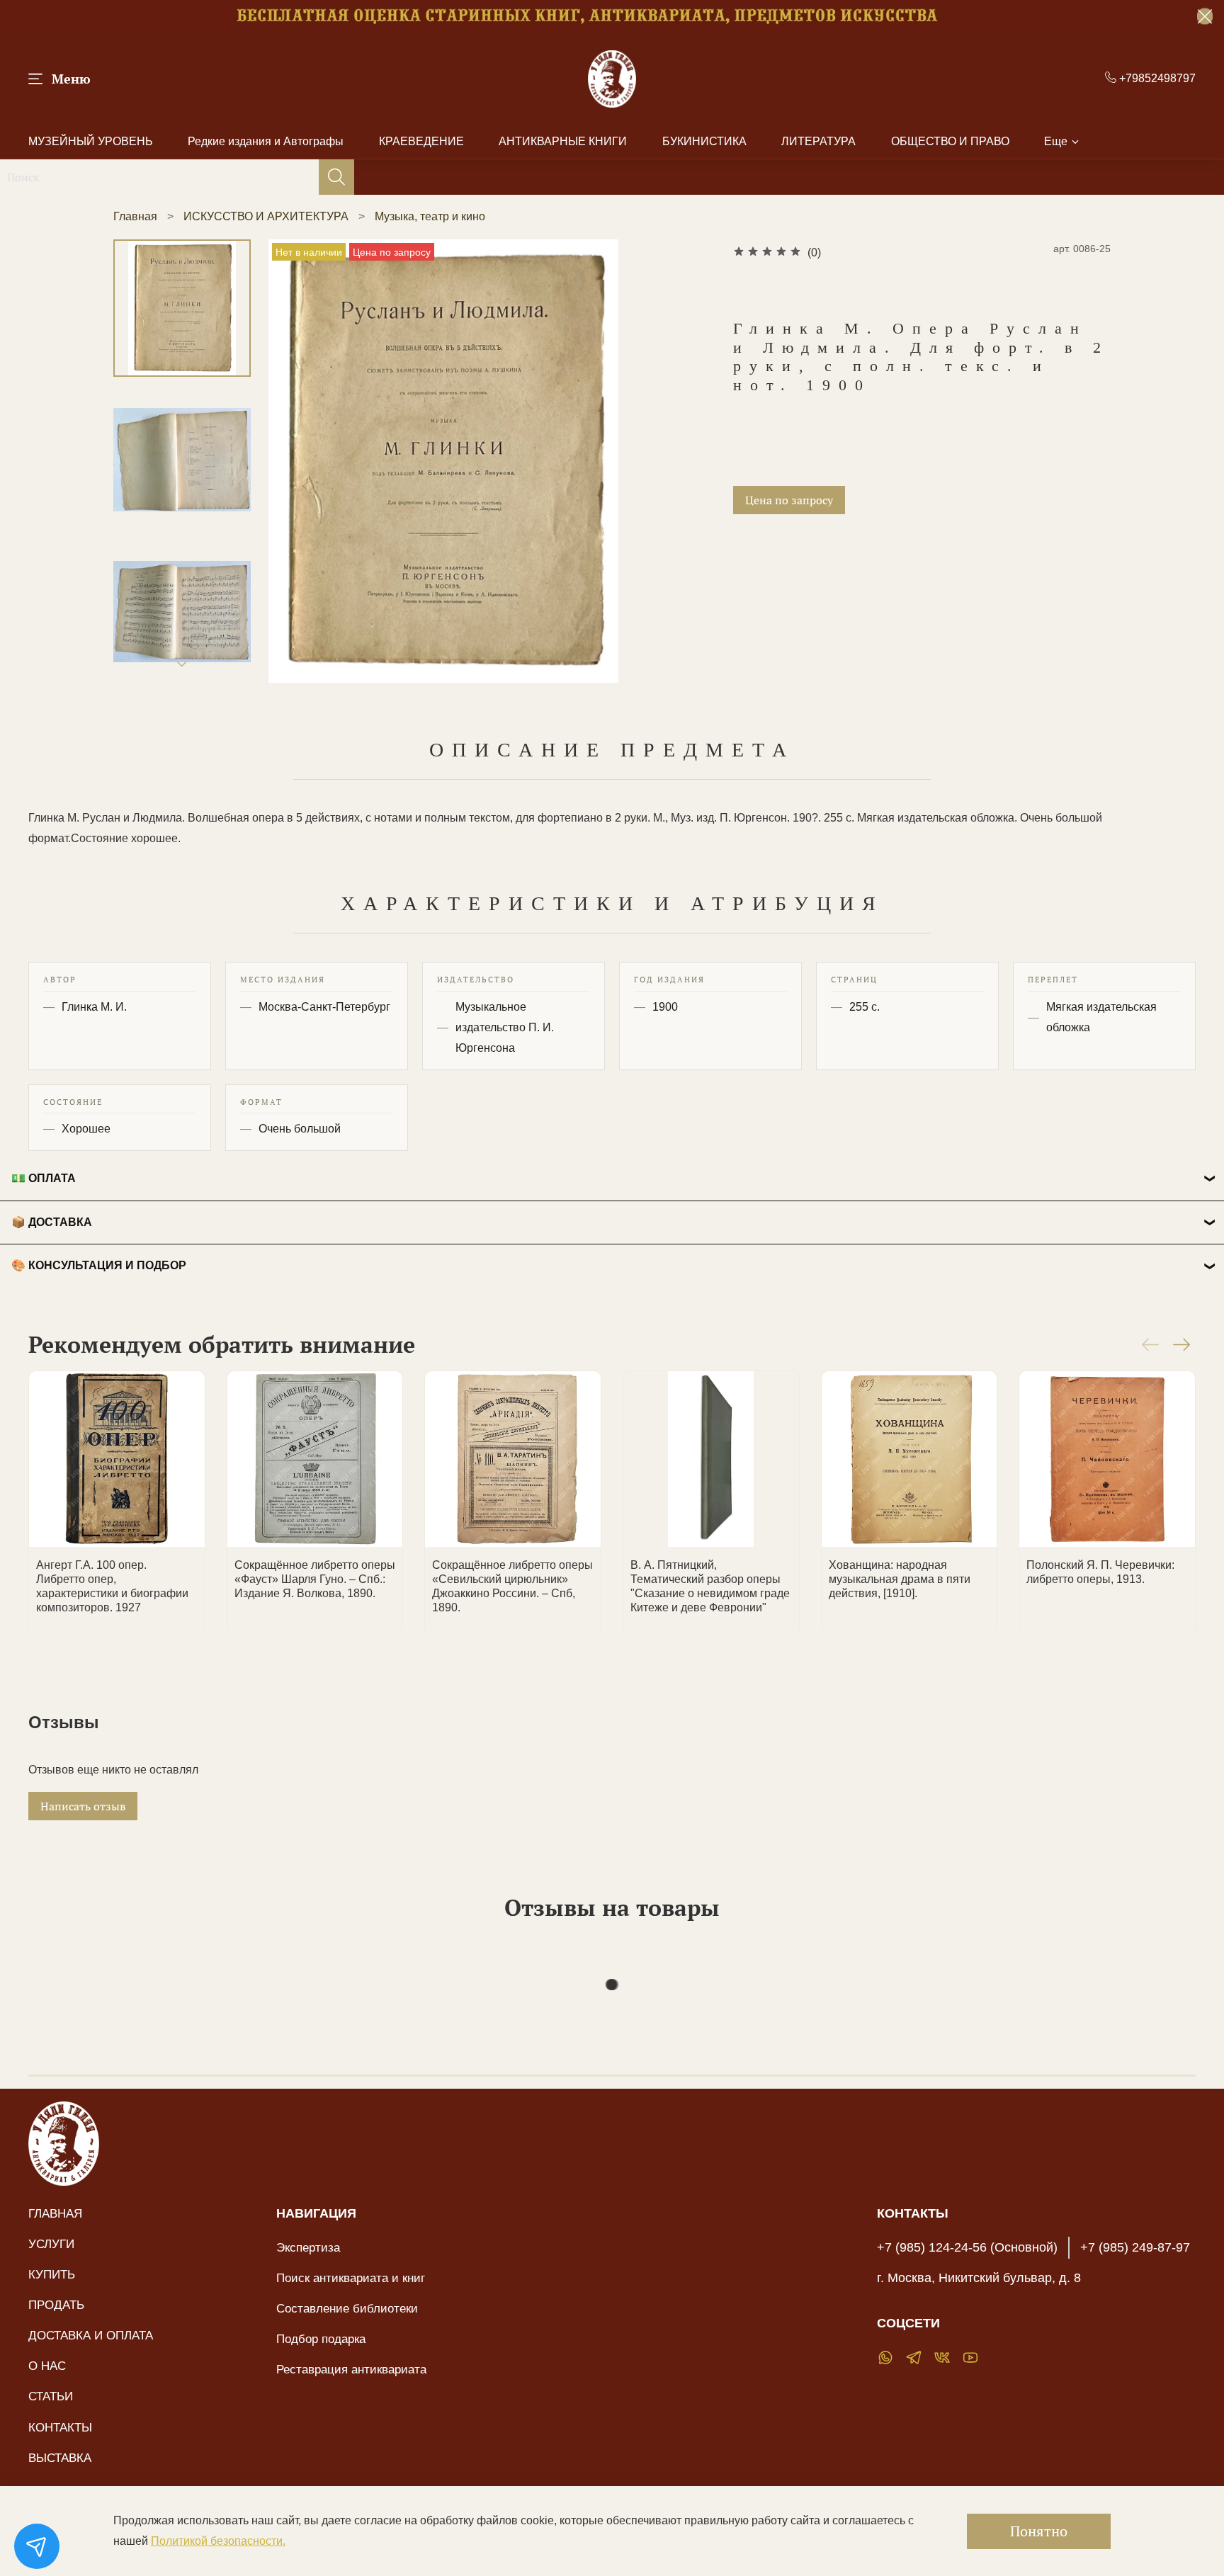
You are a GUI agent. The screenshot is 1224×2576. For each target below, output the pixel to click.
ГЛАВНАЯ (55, 2213)
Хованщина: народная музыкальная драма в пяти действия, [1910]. (900, 1578)
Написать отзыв (83, 1806)
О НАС (47, 2366)
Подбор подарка (321, 2339)
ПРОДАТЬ (56, 2305)
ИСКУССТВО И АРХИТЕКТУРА (266, 216)
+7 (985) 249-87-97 (1135, 2247)
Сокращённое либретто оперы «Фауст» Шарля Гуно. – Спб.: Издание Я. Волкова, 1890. (315, 1578)
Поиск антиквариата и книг (351, 2278)
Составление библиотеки (347, 2308)
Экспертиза (308, 2247)
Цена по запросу (789, 500)
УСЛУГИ (51, 2244)
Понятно (1039, 2531)
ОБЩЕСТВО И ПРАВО (950, 141)
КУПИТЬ (52, 2274)
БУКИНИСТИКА (704, 141)
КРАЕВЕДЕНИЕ (421, 141)
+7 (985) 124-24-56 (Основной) (967, 2247)
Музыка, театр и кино (430, 216)
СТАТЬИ (51, 2396)
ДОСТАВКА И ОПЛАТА (91, 2335)
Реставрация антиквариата (351, 2369)
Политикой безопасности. (218, 2541)
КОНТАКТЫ (60, 2427)
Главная (135, 216)
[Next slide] (182, 664)
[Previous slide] (297, 461)
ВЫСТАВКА (60, 2458)
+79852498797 (1156, 78)
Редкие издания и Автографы (266, 141)
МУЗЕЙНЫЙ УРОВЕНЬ (91, 141)
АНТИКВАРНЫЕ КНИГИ (563, 141)
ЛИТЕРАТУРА (818, 141)
